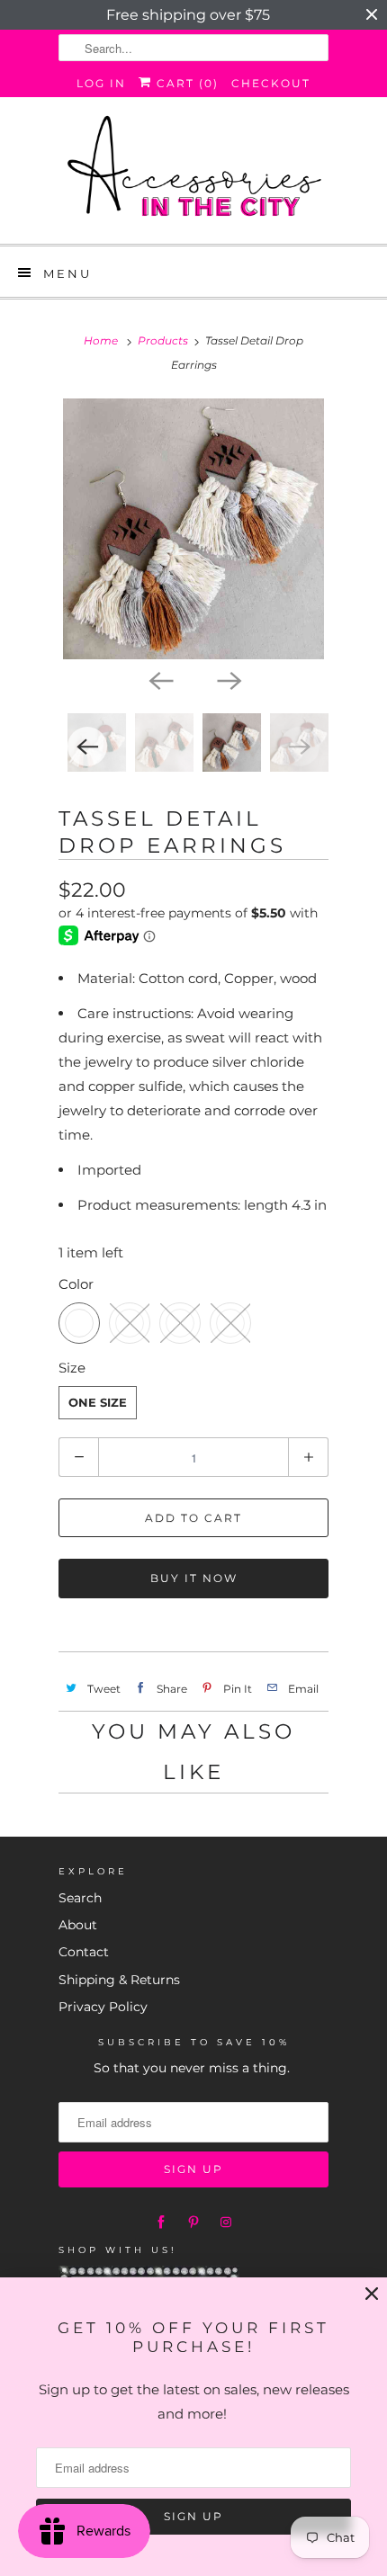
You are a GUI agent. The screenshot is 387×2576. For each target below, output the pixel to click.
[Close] (372, 2294)
